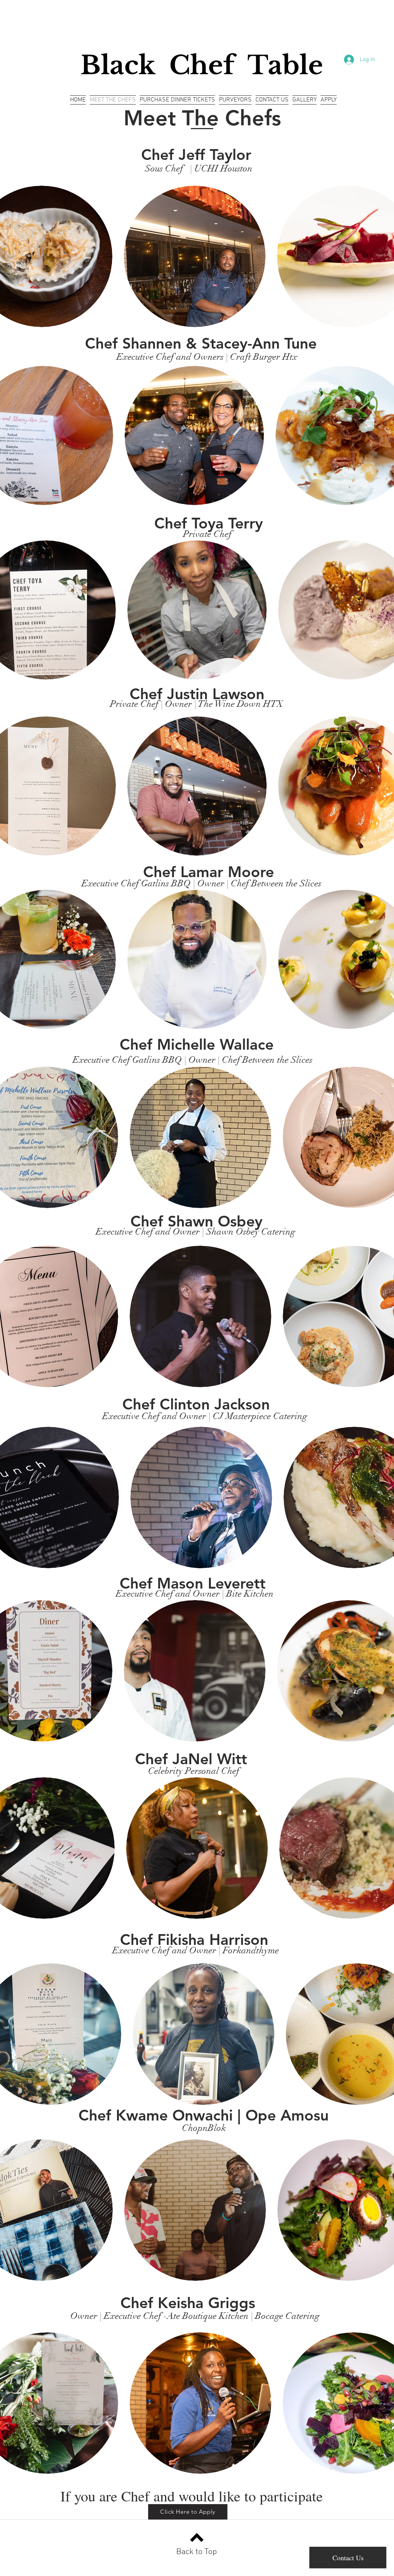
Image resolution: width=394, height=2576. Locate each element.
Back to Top (197, 2552)
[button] (195, 256)
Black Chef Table (202, 65)
